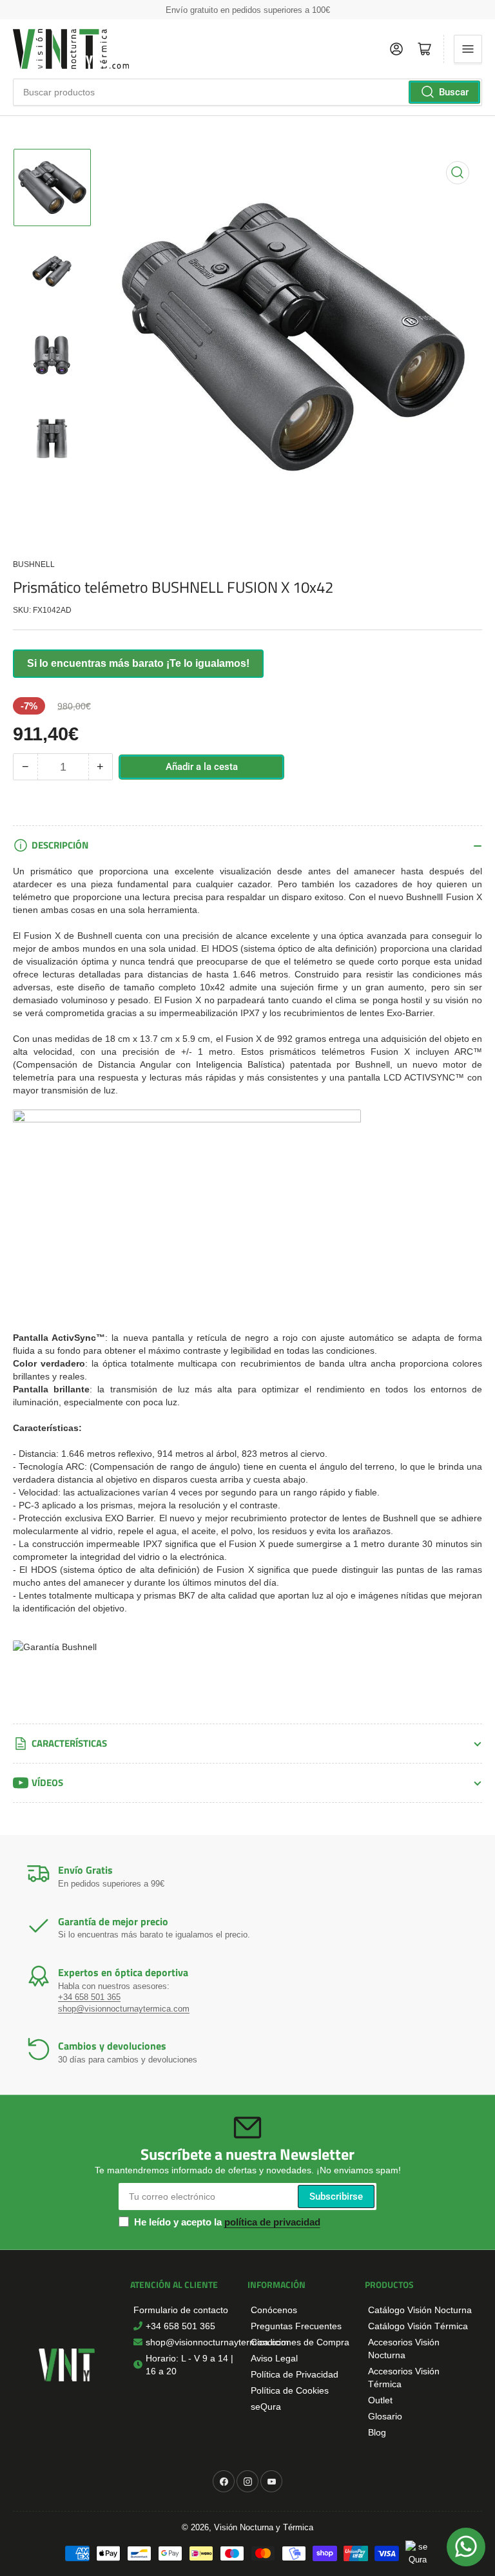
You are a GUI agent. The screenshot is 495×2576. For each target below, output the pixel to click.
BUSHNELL (34, 564)
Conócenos (274, 2310)
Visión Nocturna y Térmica (264, 2527)
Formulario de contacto (181, 2310)
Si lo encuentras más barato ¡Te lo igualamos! (138, 663)
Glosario (385, 2416)
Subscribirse (336, 2196)
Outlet (380, 2400)
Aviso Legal (274, 2358)
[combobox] (247, 92)
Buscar (454, 92)
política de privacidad (272, 2222)
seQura (266, 2407)
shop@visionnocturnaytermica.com (124, 2009)
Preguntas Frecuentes (296, 2326)
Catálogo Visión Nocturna (420, 2310)
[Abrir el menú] (468, 49)
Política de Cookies (290, 2390)
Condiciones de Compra (300, 2342)
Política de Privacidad (295, 2374)
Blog (377, 2432)
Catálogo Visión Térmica (418, 2326)
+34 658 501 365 (89, 1997)
